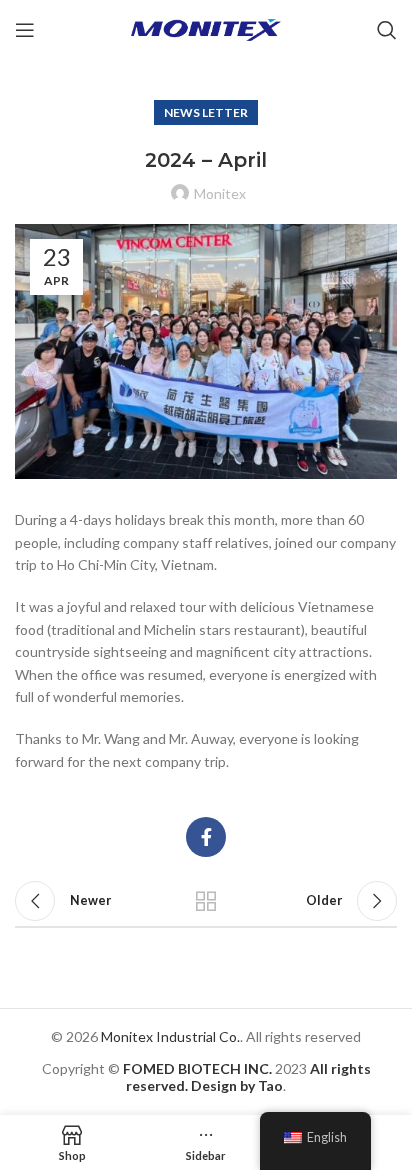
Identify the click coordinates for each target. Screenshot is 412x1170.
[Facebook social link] (206, 837)
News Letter (206, 112)
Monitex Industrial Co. (170, 1036)
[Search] (387, 30)
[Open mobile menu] (25, 30)
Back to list (206, 901)
